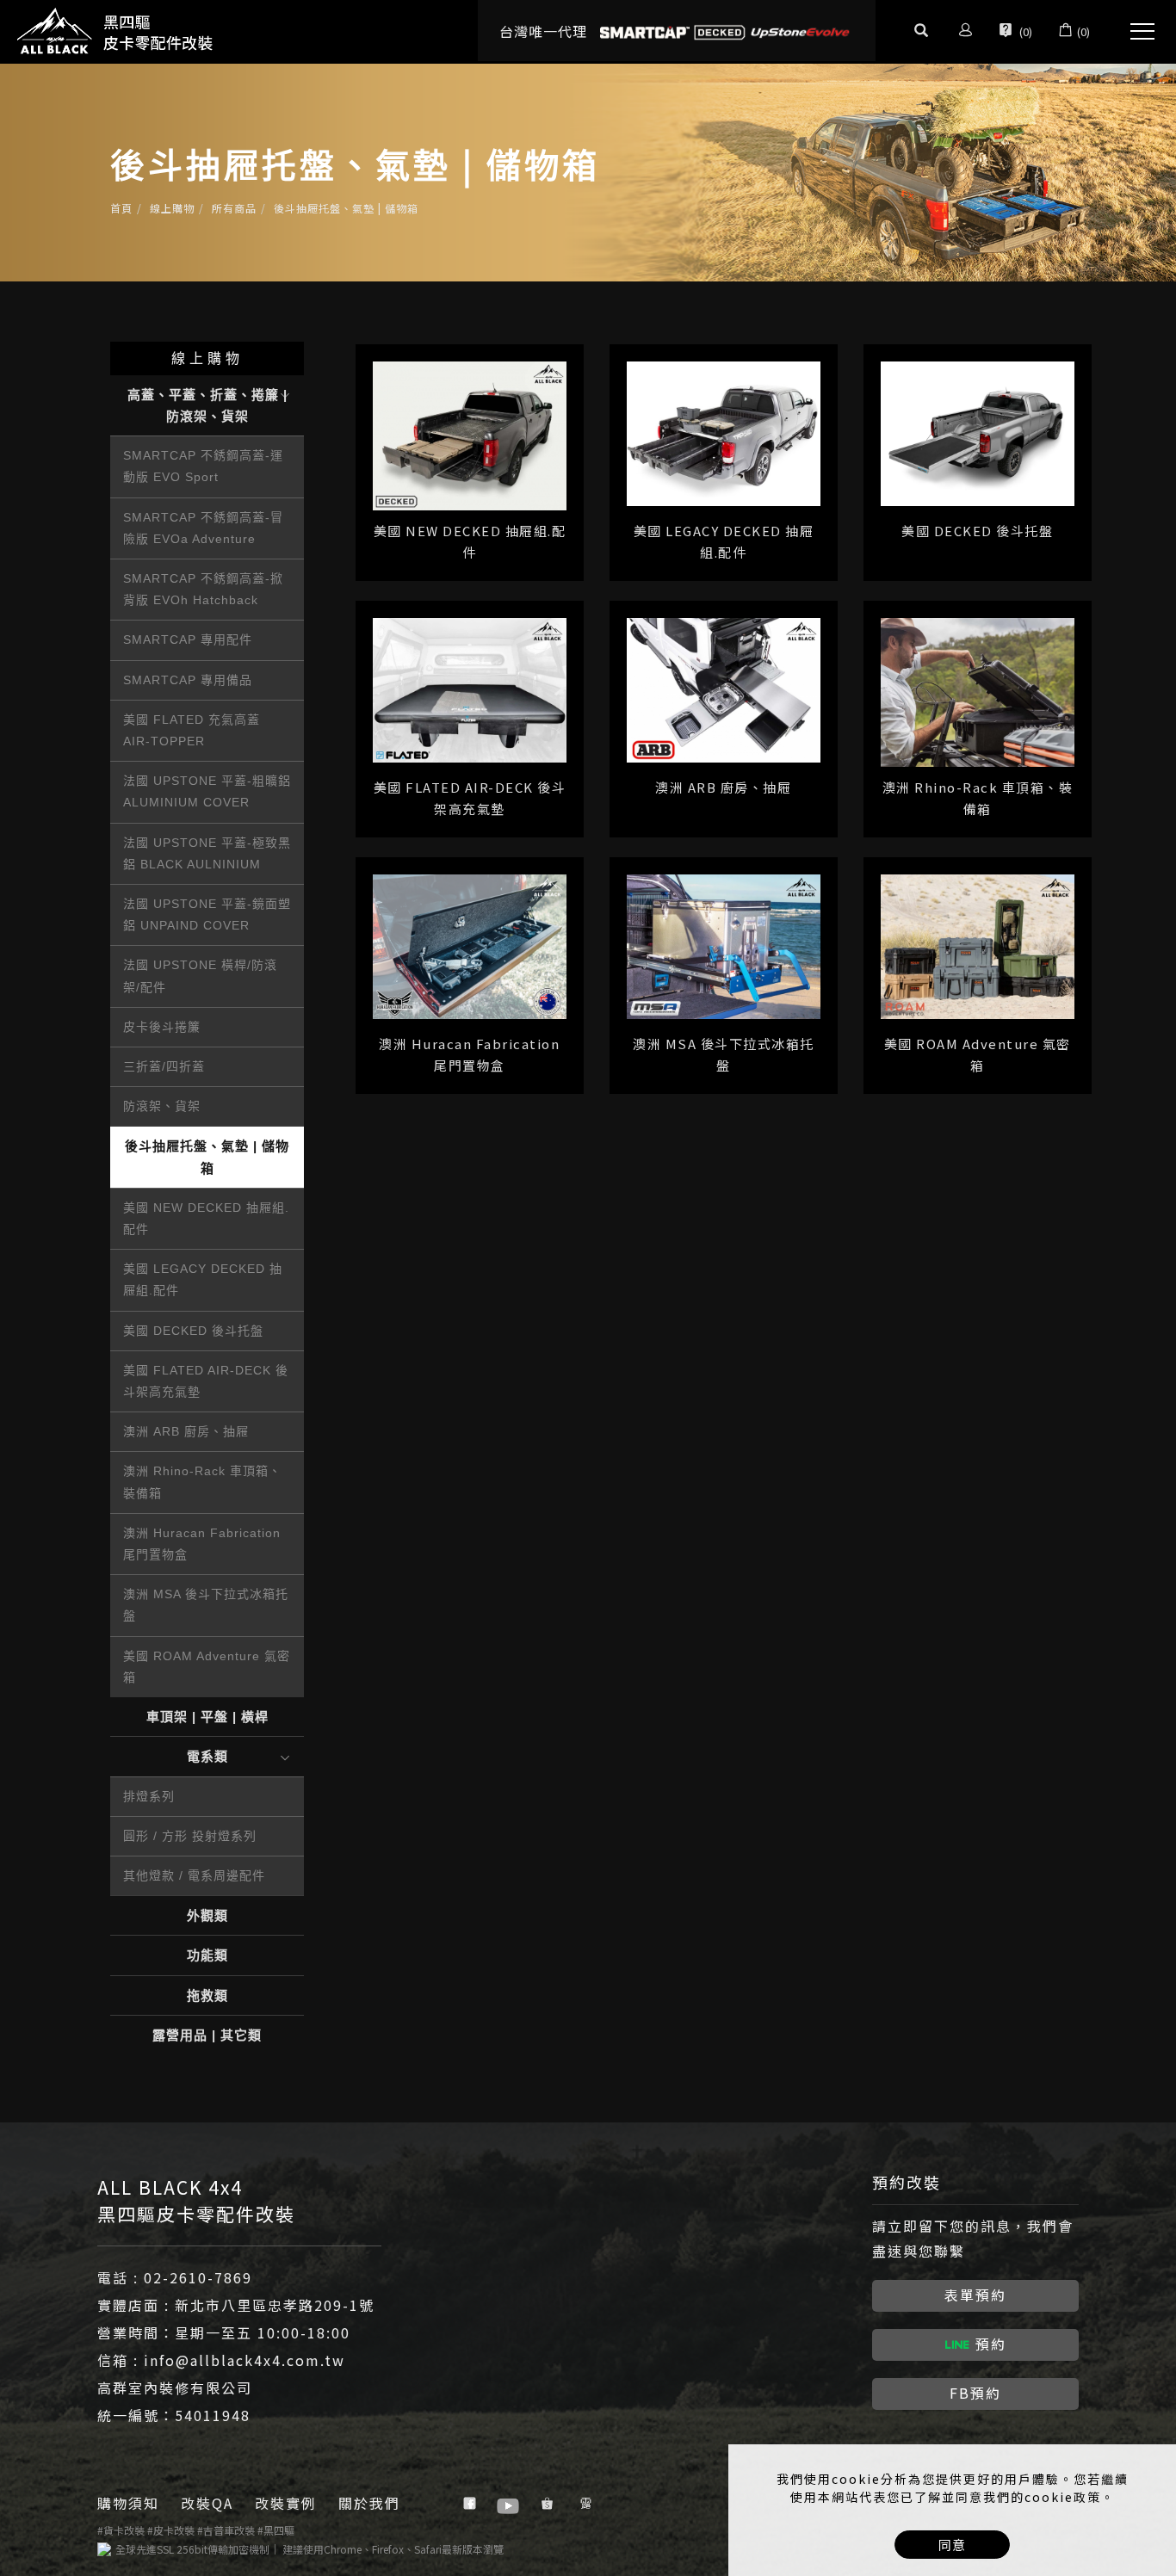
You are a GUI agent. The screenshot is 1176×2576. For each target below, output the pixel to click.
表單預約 (975, 2295)
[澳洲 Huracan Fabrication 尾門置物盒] (470, 945)
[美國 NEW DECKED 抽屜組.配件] (470, 433)
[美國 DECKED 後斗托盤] (978, 432)
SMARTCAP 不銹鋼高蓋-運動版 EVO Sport (203, 466)
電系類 (207, 1756)
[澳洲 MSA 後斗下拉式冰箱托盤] (724, 945)
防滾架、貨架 (162, 1106)
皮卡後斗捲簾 (162, 1027)
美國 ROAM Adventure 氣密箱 (207, 1667)
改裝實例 (286, 2503)
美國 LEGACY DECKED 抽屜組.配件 (203, 1279)
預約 (991, 2344)
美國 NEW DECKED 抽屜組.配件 (206, 1218)
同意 (952, 2545)
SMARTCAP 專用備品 (188, 680)
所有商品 (234, 208)
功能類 (207, 1955)
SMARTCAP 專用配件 (188, 639)
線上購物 (172, 208)
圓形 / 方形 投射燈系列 (190, 1836)
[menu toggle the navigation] (1137, 32)
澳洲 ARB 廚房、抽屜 (186, 1431)
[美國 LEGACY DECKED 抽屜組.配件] (724, 432)
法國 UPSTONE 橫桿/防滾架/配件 (200, 976)
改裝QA (207, 2503)
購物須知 (128, 2503)
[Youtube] (510, 2504)
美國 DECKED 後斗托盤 (193, 1331)
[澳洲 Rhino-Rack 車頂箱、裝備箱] (978, 690)
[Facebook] (471, 2504)
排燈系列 (149, 1796)
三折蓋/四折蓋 (164, 1066)
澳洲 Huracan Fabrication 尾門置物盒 (202, 1544)
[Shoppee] (549, 2504)
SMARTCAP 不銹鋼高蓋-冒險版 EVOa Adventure (203, 528)
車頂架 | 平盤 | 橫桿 (207, 1717)
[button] (921, 32)
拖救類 (207, 1995)
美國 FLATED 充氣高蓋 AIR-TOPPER (192, 730)
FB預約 (975, 2393)
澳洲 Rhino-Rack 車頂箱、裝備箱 (202, 1482)
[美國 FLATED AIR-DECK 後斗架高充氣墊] (470, 688)
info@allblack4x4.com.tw (244, 2360)
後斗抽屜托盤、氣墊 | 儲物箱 (346, 208)
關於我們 (369, 2503)
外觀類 (207, 1915)
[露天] (588, 2504)
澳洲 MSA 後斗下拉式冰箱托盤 (206, 1605)
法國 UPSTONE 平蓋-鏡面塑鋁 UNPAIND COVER (207, 914)
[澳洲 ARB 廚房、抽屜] (724, 688)
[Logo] (116, 30)
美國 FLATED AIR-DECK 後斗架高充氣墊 (206, 1381)
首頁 (121, 208)
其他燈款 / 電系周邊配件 (194, 1875)
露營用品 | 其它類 (207, 2035)
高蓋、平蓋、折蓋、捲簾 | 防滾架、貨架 (207, 405)
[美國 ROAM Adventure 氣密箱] (978, 945)
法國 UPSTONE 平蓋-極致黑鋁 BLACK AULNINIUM (207, 853)
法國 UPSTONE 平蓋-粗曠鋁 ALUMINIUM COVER (207, 791)
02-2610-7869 (198, 2277)
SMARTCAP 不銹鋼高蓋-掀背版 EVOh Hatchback (203, 589)
